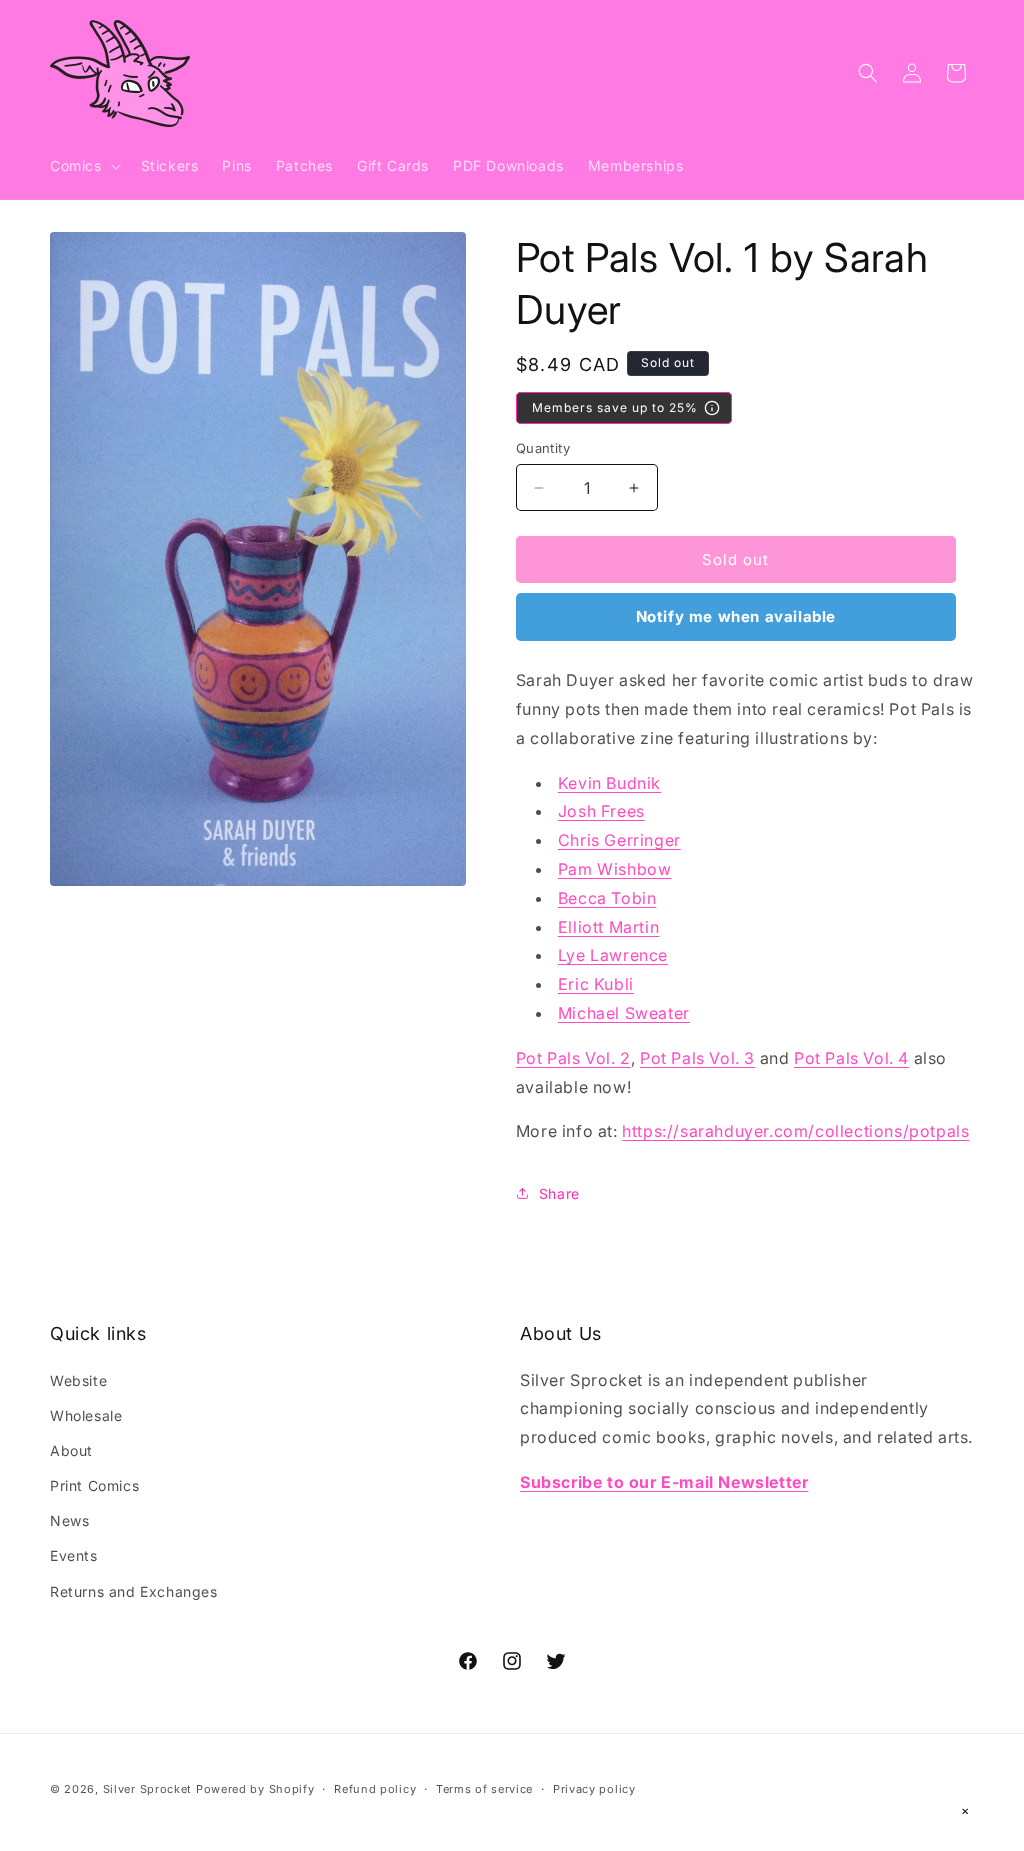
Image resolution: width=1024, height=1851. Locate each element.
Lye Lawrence (613, 955)
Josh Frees (601, 811)
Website (78, 1380)
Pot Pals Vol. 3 (697, 1058)
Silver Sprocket (148, 1789)
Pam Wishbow (615, 869)
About (71, 1450)
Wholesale (86, 1415)
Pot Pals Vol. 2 (573, 1058)
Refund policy (375, 1789)
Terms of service (484, 1789)
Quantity (543, 448)
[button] (83, 166)
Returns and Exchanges (134, 1591)
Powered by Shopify (255, 1789)
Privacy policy (594, 1789)
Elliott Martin (608, 927)
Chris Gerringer (619, 840)
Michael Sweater (624, 1013)
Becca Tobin (607, 898)
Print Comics (94, 1485)
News (69, 1520)
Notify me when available (736, 616)
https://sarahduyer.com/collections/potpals (795, 1131)
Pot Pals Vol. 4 (851, 1058)
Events (74, 1555)
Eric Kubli (596, 984)
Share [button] (559, 1193)
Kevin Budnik (609, 783)
